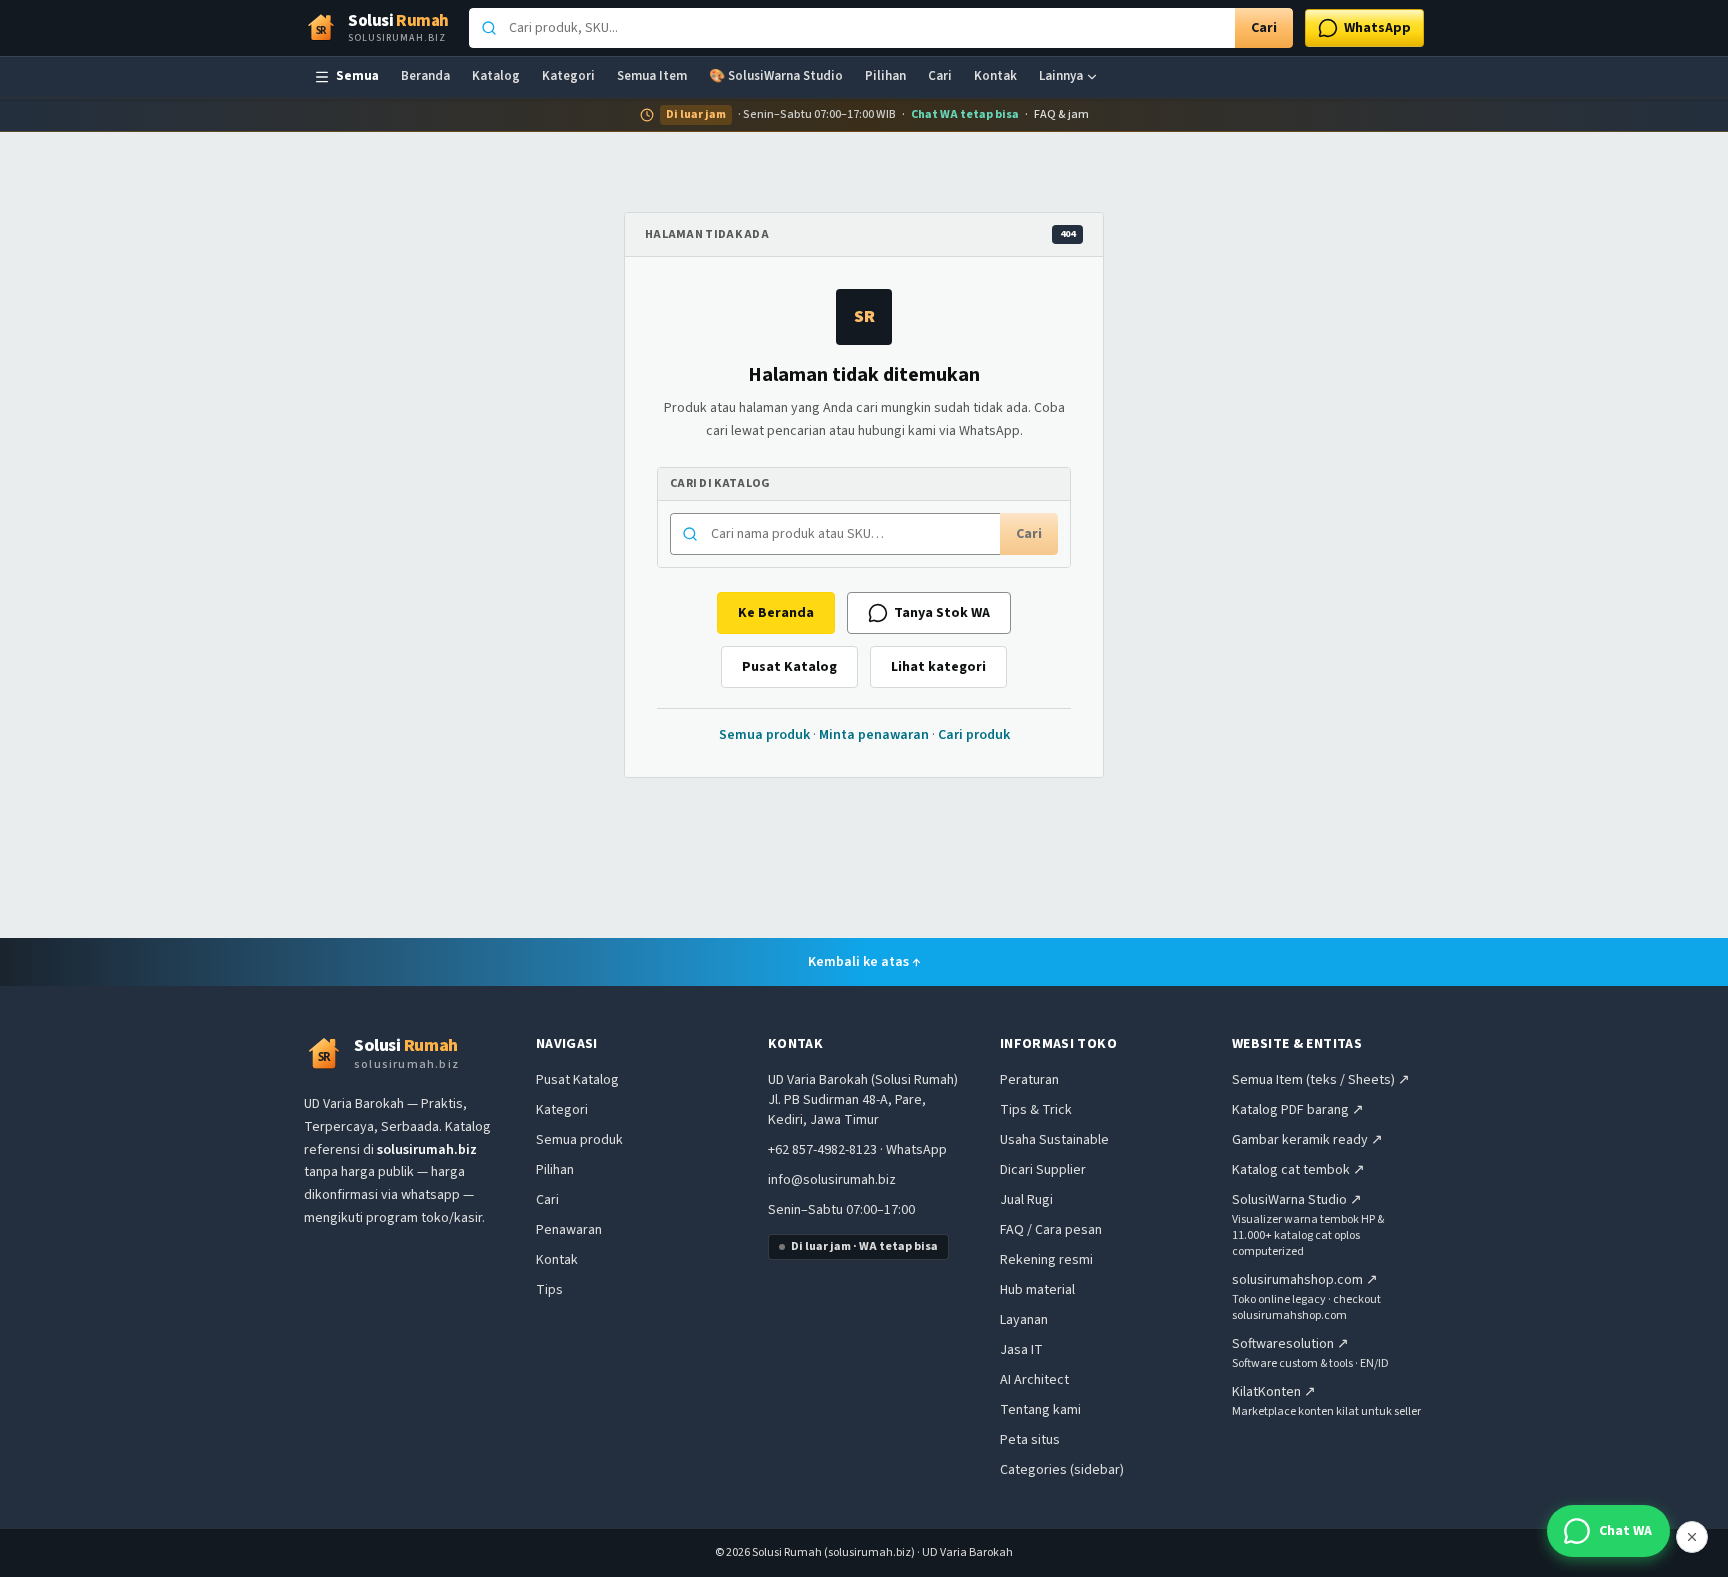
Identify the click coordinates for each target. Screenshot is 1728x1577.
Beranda (425, 76)
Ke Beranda (776, 613)
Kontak (995, 76)
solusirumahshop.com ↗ (1305, 1280)
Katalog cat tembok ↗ (1298, 1170)
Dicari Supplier (1043, 1170)
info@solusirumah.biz (832, 1180)
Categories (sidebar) (1062, 1470)
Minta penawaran (874, 735)
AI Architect (1034, 1380)
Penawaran (569, 1230)
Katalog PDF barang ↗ (1298, 1110)
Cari (1264, 28)
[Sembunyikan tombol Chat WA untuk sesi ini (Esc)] (1692, 1537)
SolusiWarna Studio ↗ (1297, 1200)
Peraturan (1029, 1080)
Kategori (568, 76)
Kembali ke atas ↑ (864, 962)
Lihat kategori (938, 667)
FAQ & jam (1061, 115)
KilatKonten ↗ (1274, 1392)
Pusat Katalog (789, 667)
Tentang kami (1040, 1410)
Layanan (1024, 1320)
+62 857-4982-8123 (822, 1150)
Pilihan (885, 76)
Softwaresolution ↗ (1290, 1344)
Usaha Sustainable (1054, 1140)
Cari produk (974, 735)
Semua (357, 76)
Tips (549, 1290)
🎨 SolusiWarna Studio (776, 76)
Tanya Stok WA (942, 613)
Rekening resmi (1046, 1260)
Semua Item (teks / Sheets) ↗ (1321, 1080)
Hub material (1037, 1290)
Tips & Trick (1036, 1110)
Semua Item (652, 76)
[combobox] (852, 28)
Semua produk (764, 735)
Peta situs (1030, 1440)
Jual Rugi (1026, 1200)
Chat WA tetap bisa (965, 115)
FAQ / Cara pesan (1051, 1230)
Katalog (496, 76)
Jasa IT (1021, 1350)
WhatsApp (916, 1150)
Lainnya (1061, 76)
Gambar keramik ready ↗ (1307, 1140)
